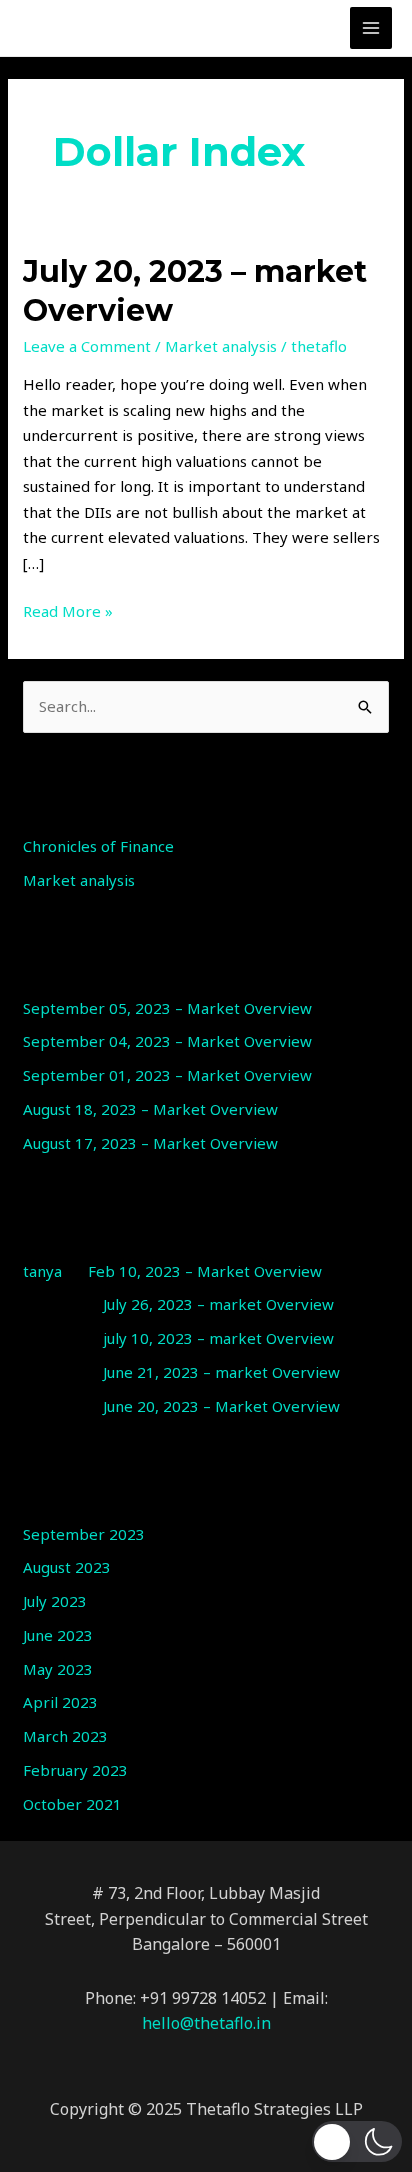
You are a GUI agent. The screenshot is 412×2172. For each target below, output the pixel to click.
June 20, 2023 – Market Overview (221, 1406)
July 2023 (55, 1601)
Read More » (68, 610)
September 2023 (84, 1534)
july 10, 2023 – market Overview (218, 1338)
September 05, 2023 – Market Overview (167, 1008)
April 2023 (60, 1702)
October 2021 (72, 1804)
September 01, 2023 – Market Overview (167, 1075)
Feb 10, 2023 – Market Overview (205, 1271)
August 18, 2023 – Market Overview (150, 1109)
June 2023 (58, 1635)
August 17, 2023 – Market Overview (150, 1143)
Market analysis (221, 346)
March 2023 (65, 1736)
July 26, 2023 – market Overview (218, 1304)
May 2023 (58, 1669)
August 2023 (67, 1567)
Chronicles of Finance (98, 846)
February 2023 (75, 1770)
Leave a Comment (87, 346)
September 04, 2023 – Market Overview (167, 1041)
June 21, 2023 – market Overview (221, 1372)
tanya (42, 1271)
